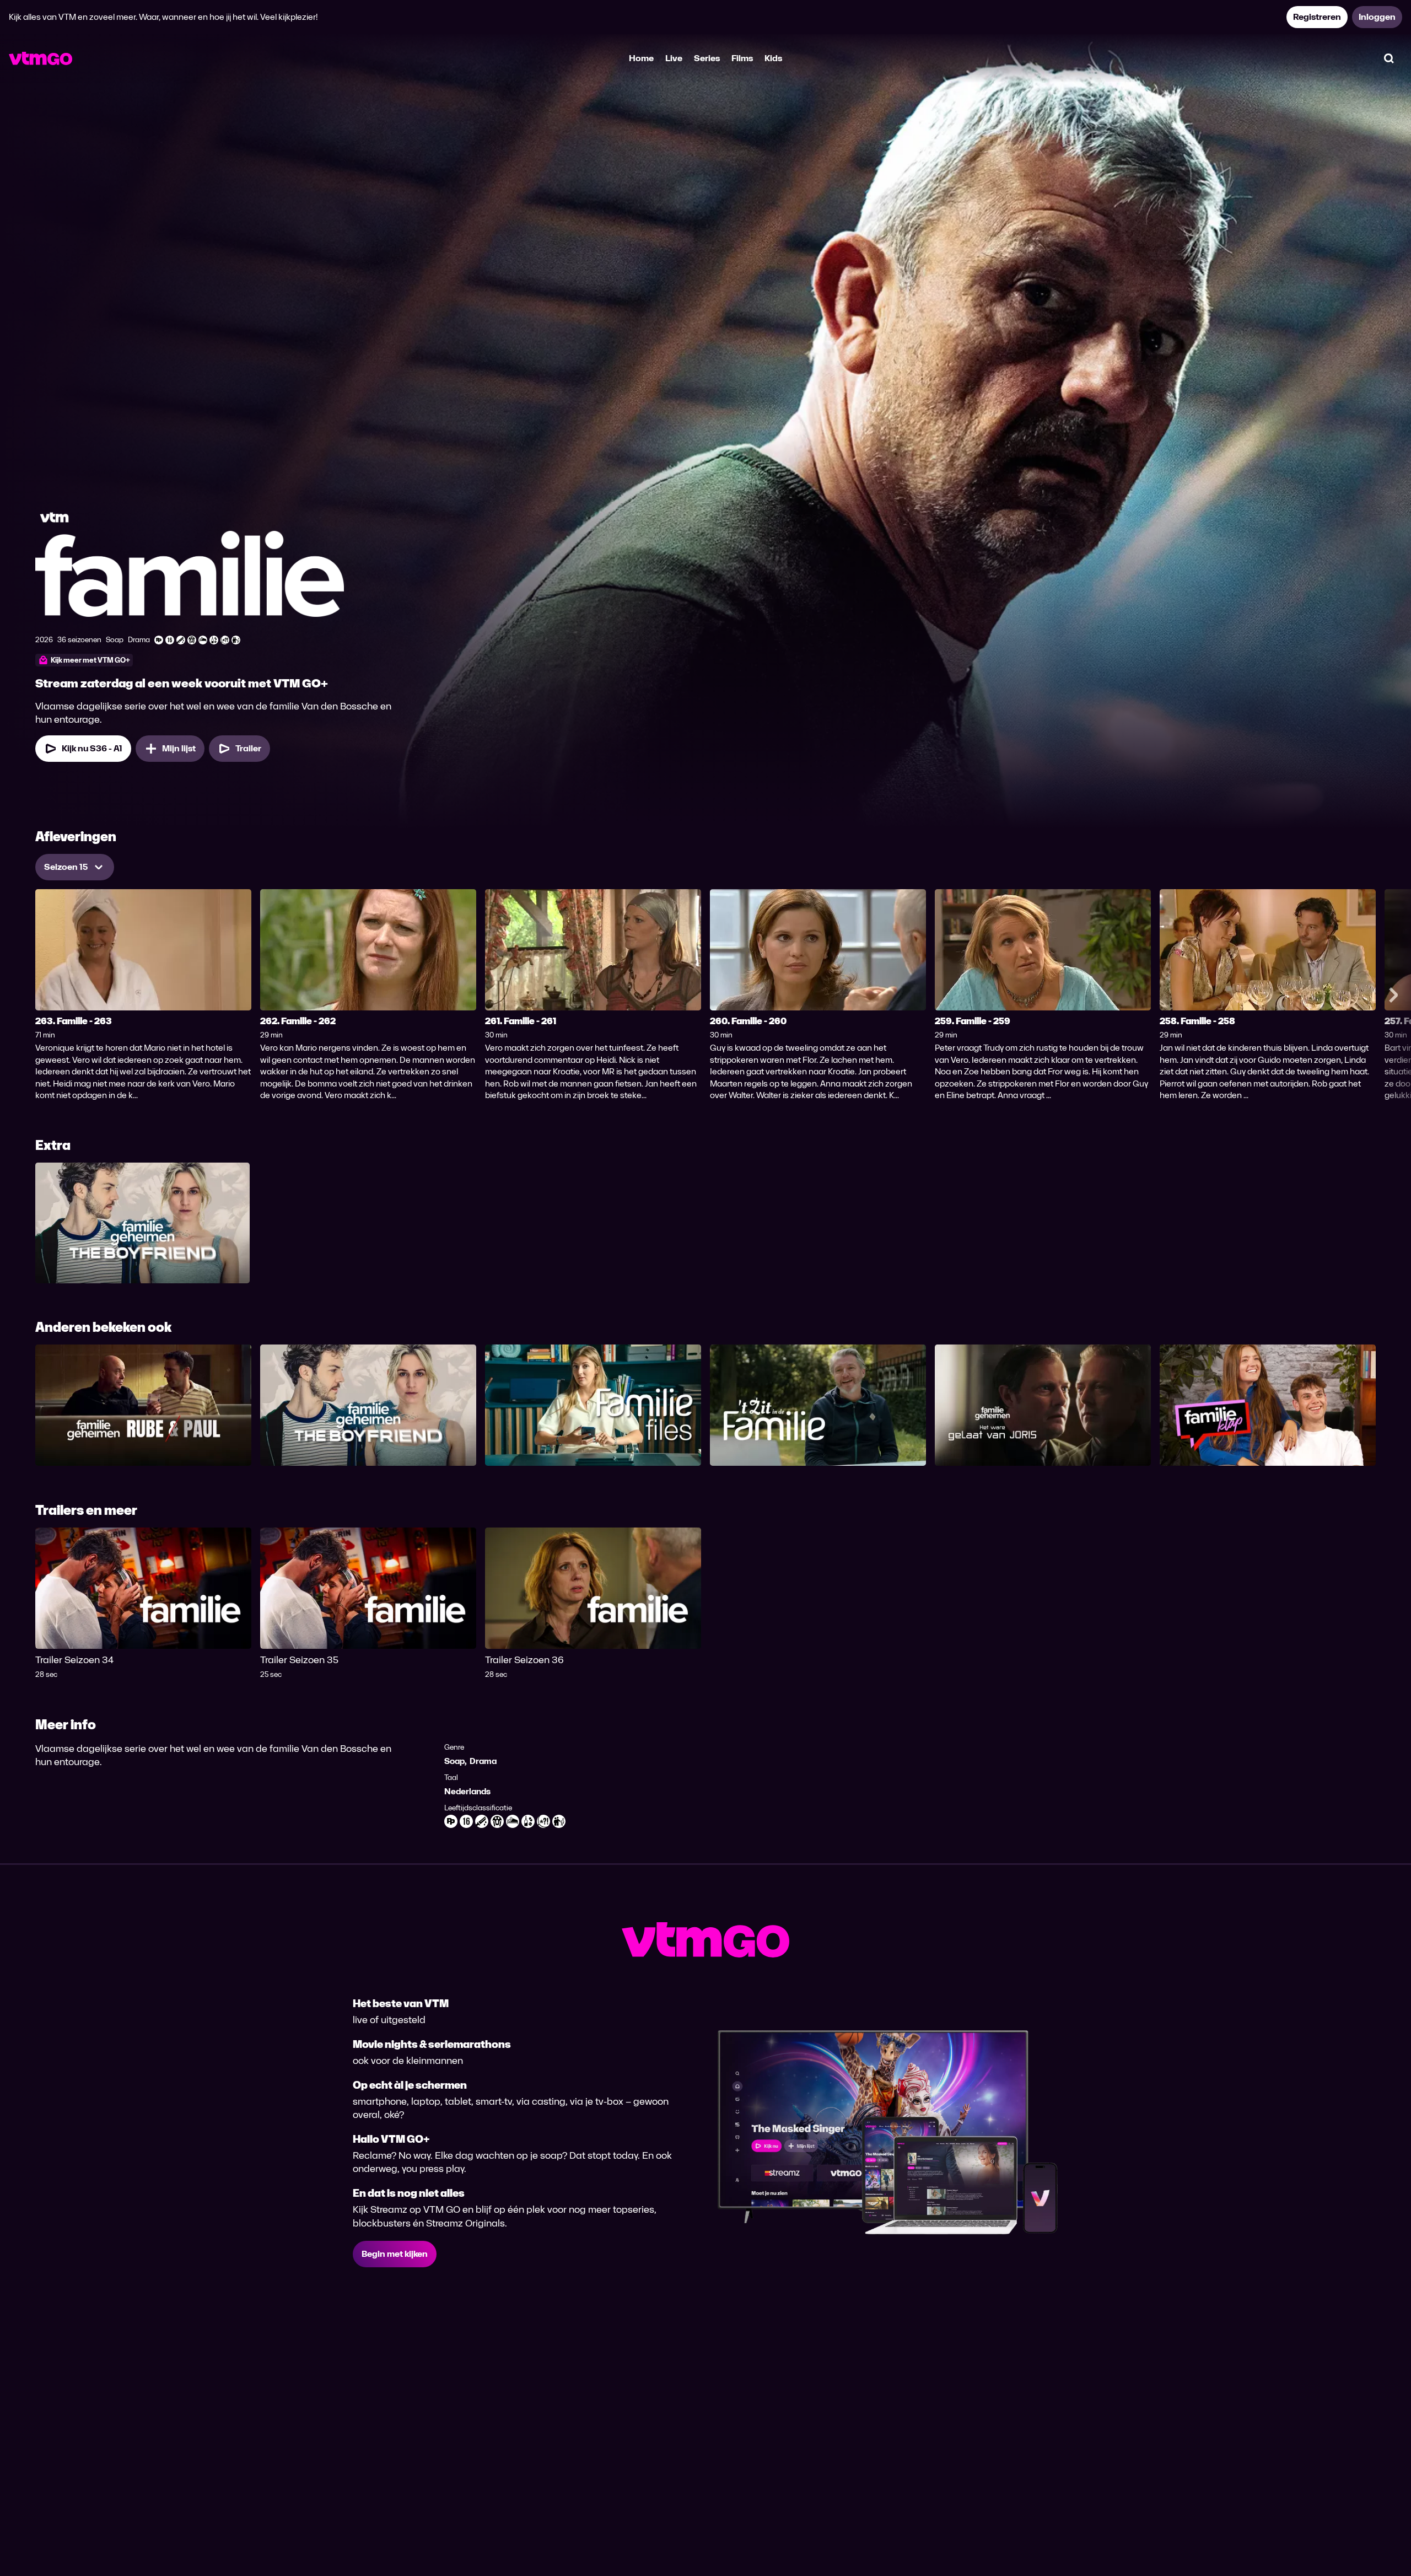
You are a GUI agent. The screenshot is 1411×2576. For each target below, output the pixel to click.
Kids (773, 58)
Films (742, 58)
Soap (454, 1761)
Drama (483, 1761)
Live (674, 58)
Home (641, 58)
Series (707, 58)
